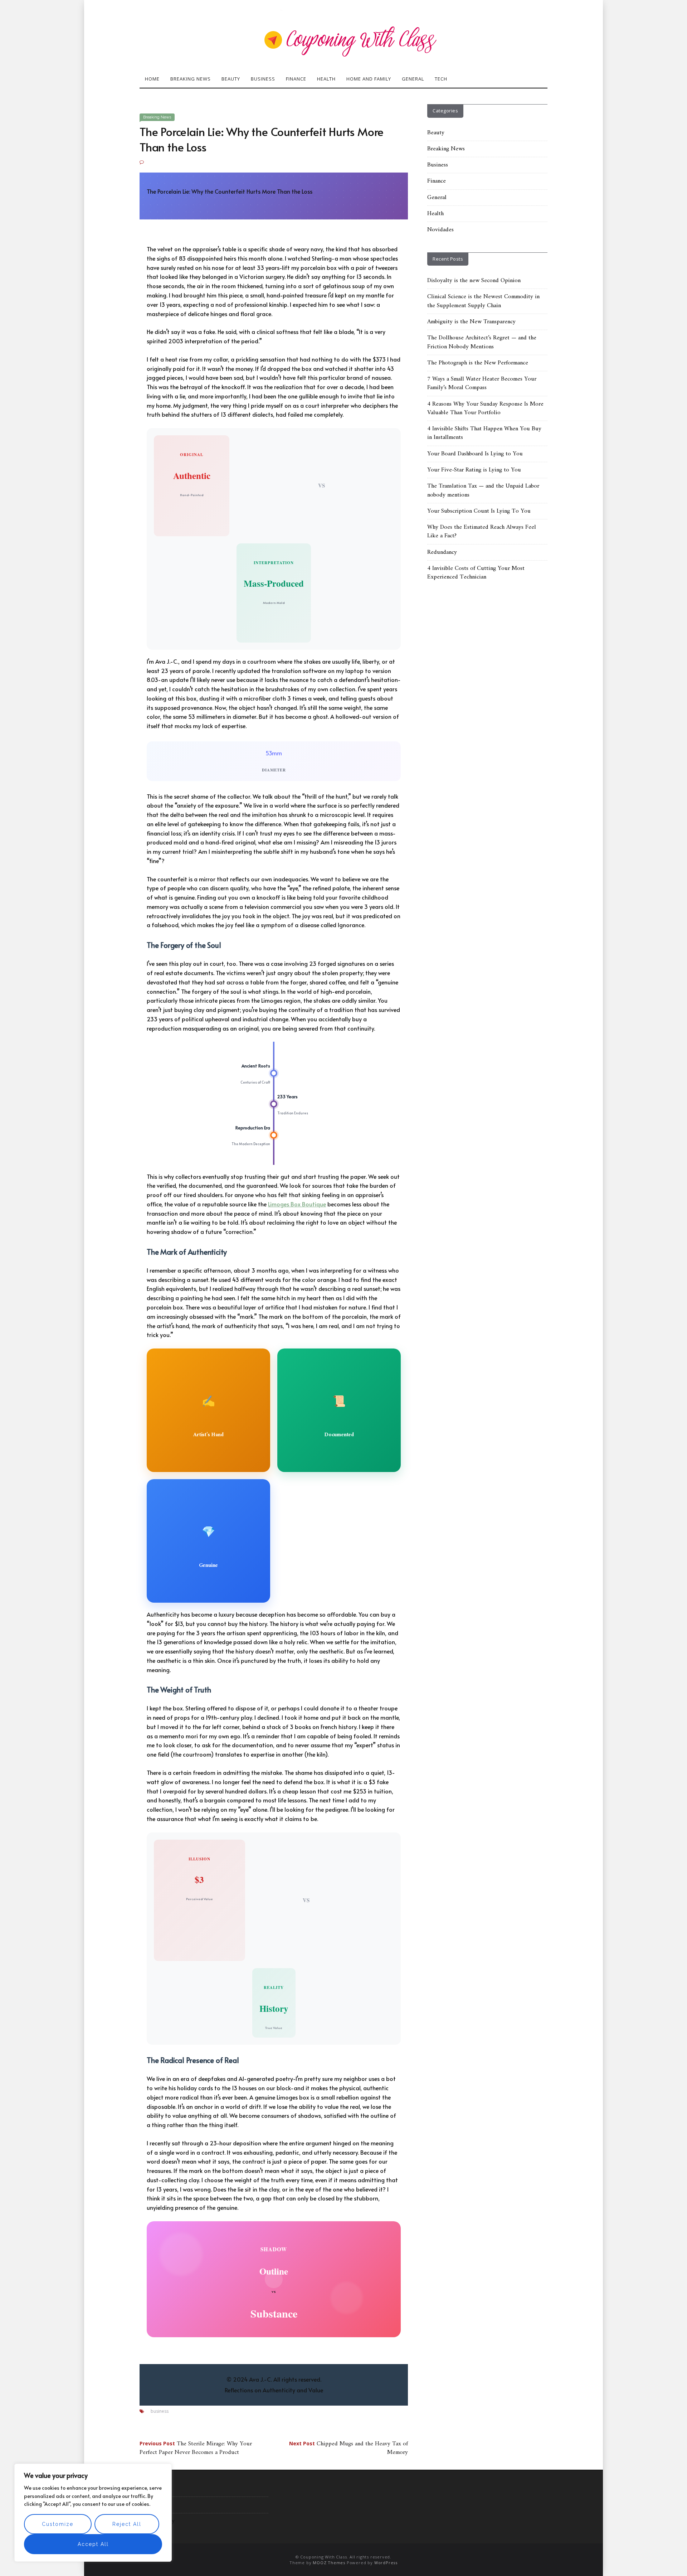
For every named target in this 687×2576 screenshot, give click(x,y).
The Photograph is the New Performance (478, 363)
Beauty (231, 79)
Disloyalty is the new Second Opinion (474, 281)
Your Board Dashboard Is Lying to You (475, 454)
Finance (296, 79)
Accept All (93, 2544)
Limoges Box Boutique (297, 1204)
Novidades (440, 230)
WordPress (386, 2562)
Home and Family (369, 79)
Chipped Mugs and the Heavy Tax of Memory (349, 2448)
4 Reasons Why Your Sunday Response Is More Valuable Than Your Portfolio (485, 408)
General (413, 79)
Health (326, 79)
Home (152, 79)
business (160, 2411)
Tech (441, 79)
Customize (58, 2524)
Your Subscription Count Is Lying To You (479, 511)
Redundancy (442, 552)
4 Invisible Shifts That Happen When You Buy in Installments (484, 433)
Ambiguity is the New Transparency (471, 322)
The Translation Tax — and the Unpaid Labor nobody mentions (483, 490)
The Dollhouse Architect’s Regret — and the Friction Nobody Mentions (482, 342)
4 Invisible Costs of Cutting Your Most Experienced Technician (476, 573)
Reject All (127, 2524)
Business (263, 79)
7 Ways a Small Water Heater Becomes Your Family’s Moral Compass (482, 383)
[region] (93, 2513)
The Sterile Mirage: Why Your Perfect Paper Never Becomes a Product (196, 2448)
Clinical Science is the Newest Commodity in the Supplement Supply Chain (483, 301)
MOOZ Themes (329, 2562)
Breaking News (191, 79)
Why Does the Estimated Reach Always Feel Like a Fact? (482, 532)
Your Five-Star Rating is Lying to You (474, 470)
